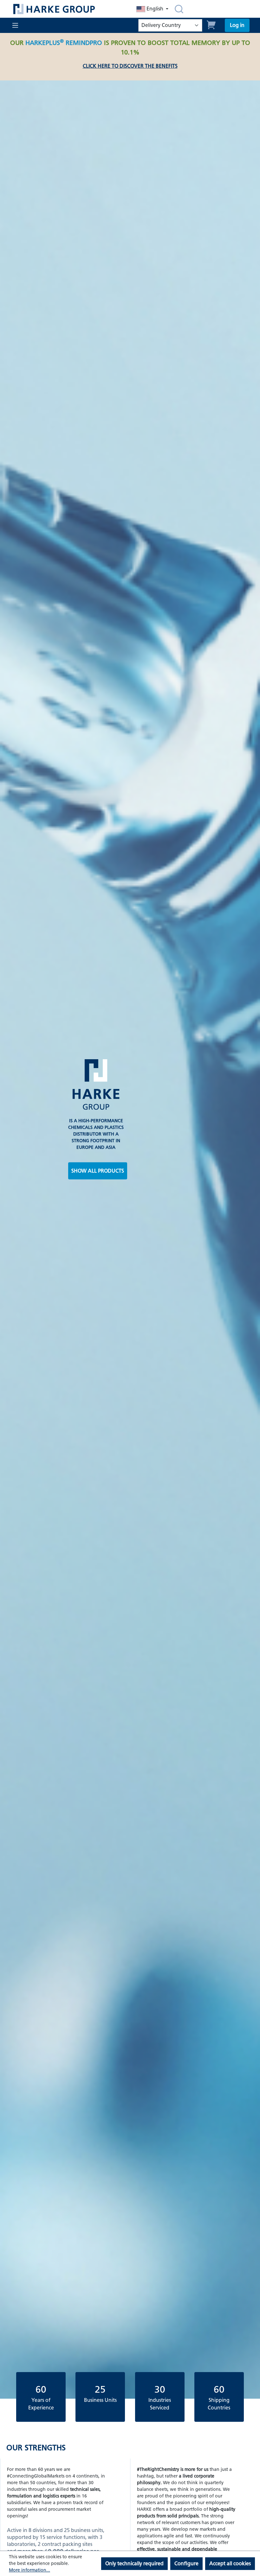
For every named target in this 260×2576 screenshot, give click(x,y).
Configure (186, 2563)
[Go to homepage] (65, 9)
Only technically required (134, 2563)
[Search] (179, 9)
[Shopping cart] (211, 24)
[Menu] (15, 25)
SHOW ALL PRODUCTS (98, 1171)
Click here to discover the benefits (130, 66)
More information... (29, 2570)
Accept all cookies (230, 2563)
